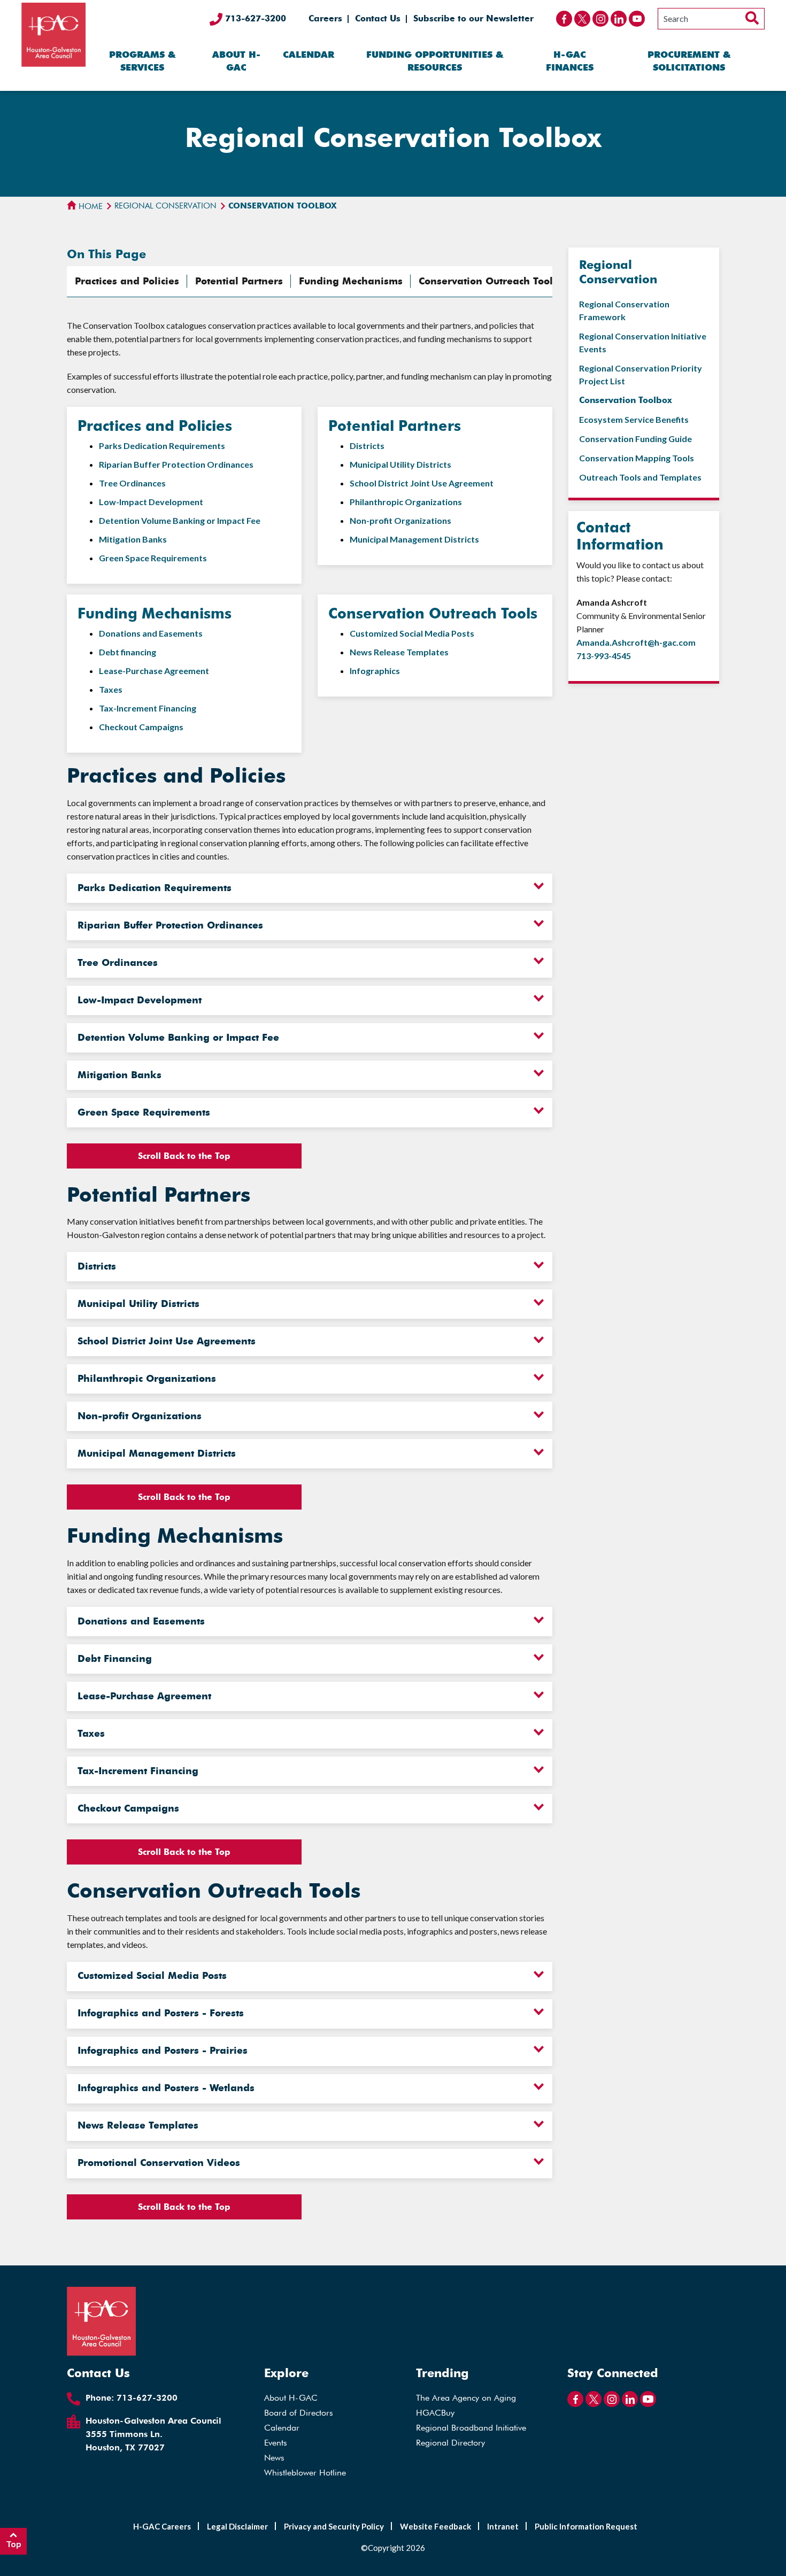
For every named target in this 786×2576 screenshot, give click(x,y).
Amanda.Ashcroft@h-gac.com (636, 642)
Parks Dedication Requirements (162, 446)
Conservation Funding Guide (635, 439)
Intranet (503, 2526)
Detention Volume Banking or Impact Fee (180, 520)
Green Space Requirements (153, 558)
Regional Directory (450, 2443)
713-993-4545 (604, 656)
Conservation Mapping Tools (637, 458)
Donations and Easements (151, 633)
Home (90, 206)
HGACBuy (435, 2413)
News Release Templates (399, 652)
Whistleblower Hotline (305, 2473)
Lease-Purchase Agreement (154, 671)
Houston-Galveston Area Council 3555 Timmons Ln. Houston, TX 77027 (153, 2434)
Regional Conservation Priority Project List (641, 374)
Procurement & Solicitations (689, 61)
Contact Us (378, 18)
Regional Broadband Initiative (471, 2428)
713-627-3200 (254, 18)
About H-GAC (236, 61)
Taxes (111, 689)
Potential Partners (239, 281)
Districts (367, 446)
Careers (325, 18)
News (274, 2458)
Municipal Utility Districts (400, 464)
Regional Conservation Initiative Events (643, 342)
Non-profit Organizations (400, 520)
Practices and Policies (127, 281)
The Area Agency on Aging (466, 2398)
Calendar (309, 55)
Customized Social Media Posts (412, 633)
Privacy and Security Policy (334, 2526)
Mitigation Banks (133, 539)
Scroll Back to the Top (184, 1156)
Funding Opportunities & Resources (435, 61)
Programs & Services (142, 61)
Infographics (375, 671)
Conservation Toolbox (625, 400)
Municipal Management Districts (414, 539)
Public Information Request (586, 2526)
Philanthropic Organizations (406, 502)
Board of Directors (299, 2413)
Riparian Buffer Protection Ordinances (176, 464)
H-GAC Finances (570, 61)
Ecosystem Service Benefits (634, 419)
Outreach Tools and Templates (640, 477)
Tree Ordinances (132, 483)
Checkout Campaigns (141, 727)
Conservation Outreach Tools (488, 281)
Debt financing (128, 652)
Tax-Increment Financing (148, 708)
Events (276, 2443)
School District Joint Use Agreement (422, 483)
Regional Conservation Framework (624, 310)
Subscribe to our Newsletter (473, 18)
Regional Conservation (165, 206)
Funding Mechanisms (351, 281)
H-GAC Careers (162, 2526)
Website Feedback (436, 2526)
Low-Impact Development (151, 502)
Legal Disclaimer (237, 2526)
